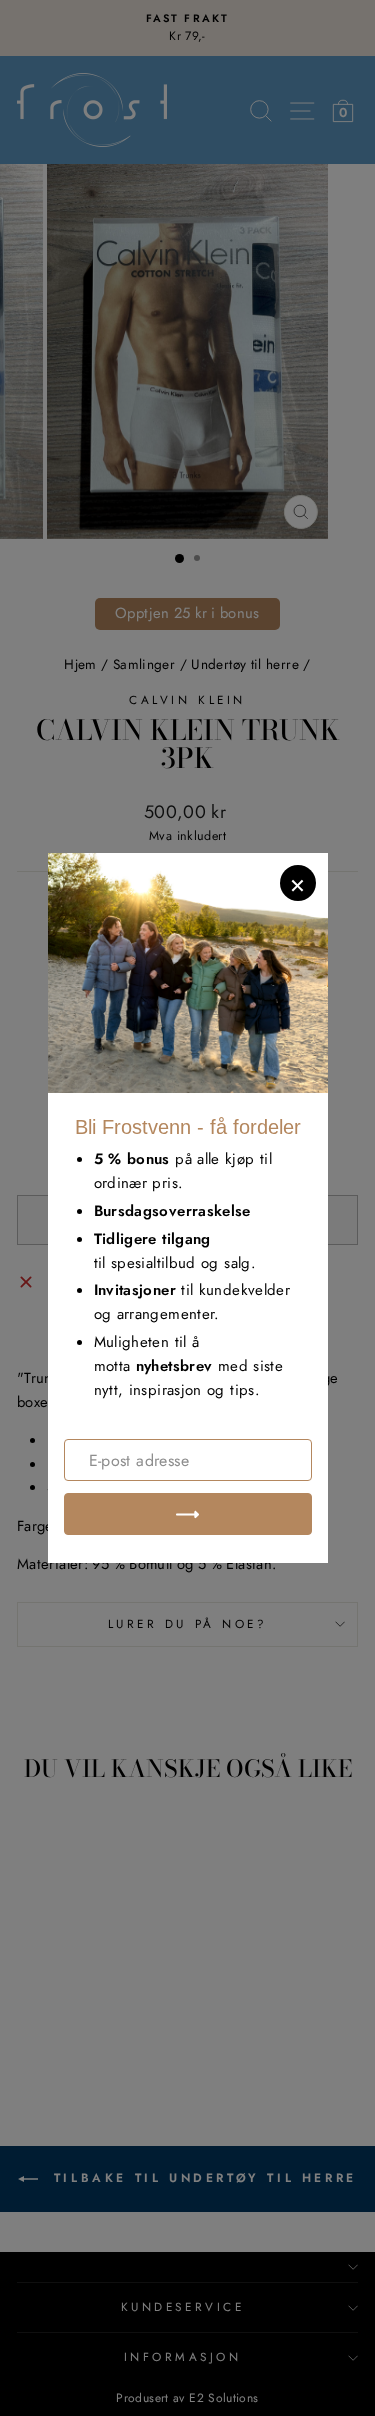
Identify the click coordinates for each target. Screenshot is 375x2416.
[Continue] (188, 1514)
